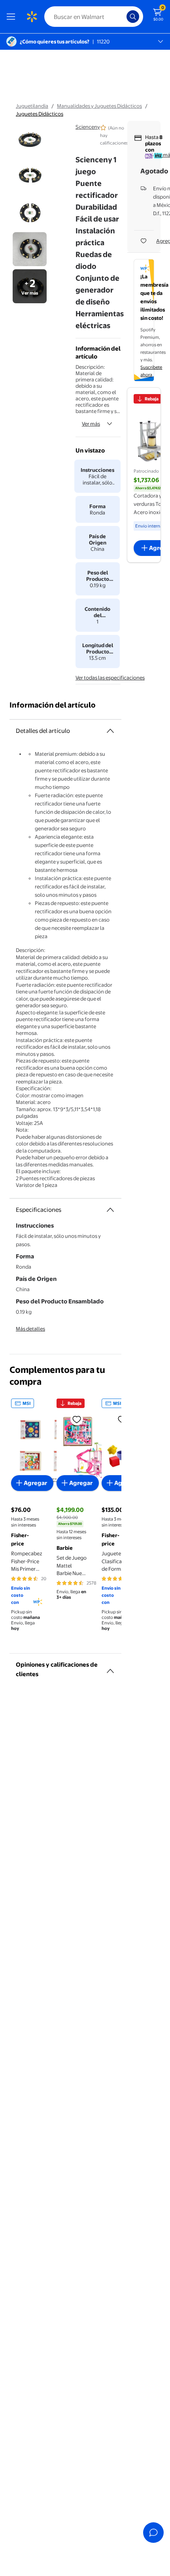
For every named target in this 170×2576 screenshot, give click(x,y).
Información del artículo (53, 705)
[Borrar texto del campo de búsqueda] (123, 17)
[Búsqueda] (133, 17)
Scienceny (88, 127)
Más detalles (30, 1329)
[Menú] (13, 17)
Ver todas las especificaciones (110, 678)
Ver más (91, 424)
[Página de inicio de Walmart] (32, 17)
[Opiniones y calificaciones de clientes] (110, 1668)
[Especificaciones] (110, 1210)
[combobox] (94, 17)
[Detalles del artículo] (110, 731)
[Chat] (153, 2533)
